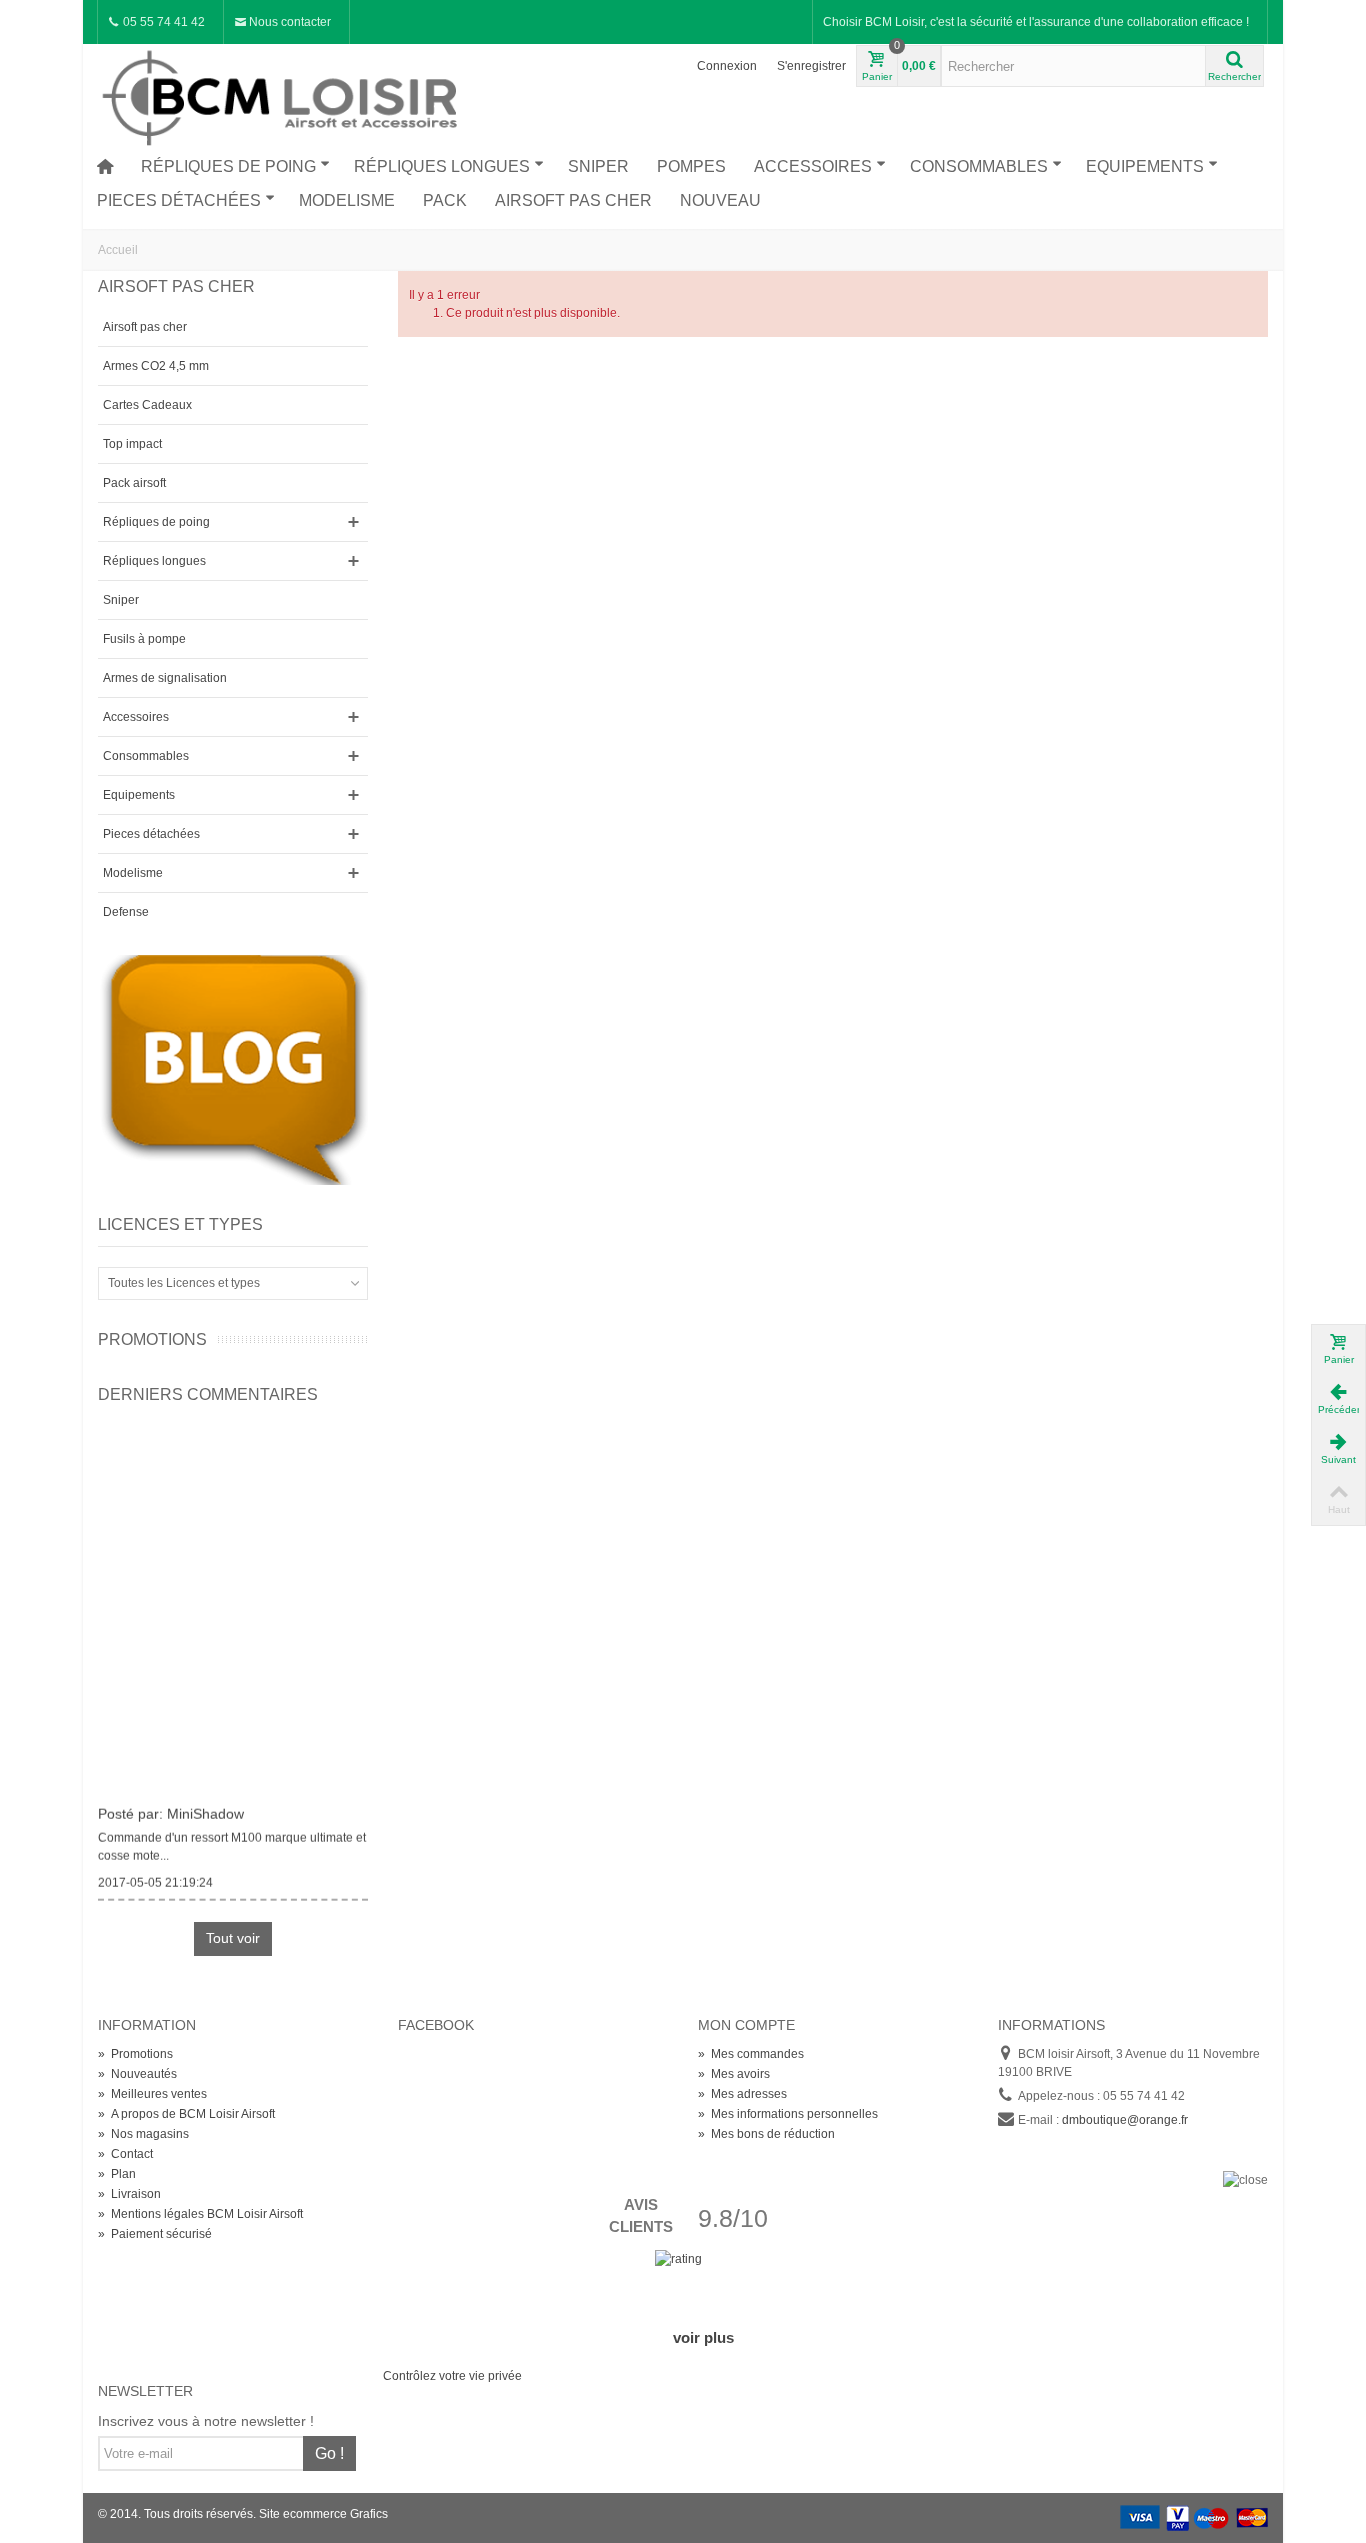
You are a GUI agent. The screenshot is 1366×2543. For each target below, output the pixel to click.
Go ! (329, 2453)
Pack (445, 200)
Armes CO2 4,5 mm (156, 366)
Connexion (727, 66)
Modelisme (347, 200)
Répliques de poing (228, 166)
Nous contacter (288, 22)
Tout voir (233, 1938)
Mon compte (746, 2025)
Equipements (1145, 166)
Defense (126, 912)
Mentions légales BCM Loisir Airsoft (200, 2214)
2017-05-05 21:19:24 (155, 1877)
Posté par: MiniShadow (171, 1808)
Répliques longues (442, 166)
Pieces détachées (179, 200)
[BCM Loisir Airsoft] (283, 95)
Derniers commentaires (208, 1394)
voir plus (703, 2337)
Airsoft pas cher (573, 200)
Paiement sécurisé (155, 2234)
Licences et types (180, 1224)
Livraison (129, 2194)
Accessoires (813, 166)
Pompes (691, 166)
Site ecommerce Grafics (323, 2514)
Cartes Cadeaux (147, 405)
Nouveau (720, 200)
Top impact (132, 444)
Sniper (598, 166)
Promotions (152, 1339)
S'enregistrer (811, 66)
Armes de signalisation (165, 678)
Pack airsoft (134, 483)
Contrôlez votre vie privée (452, 2376)
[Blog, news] (233, 1069)
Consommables (979, 166)
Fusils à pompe (144, 639)
